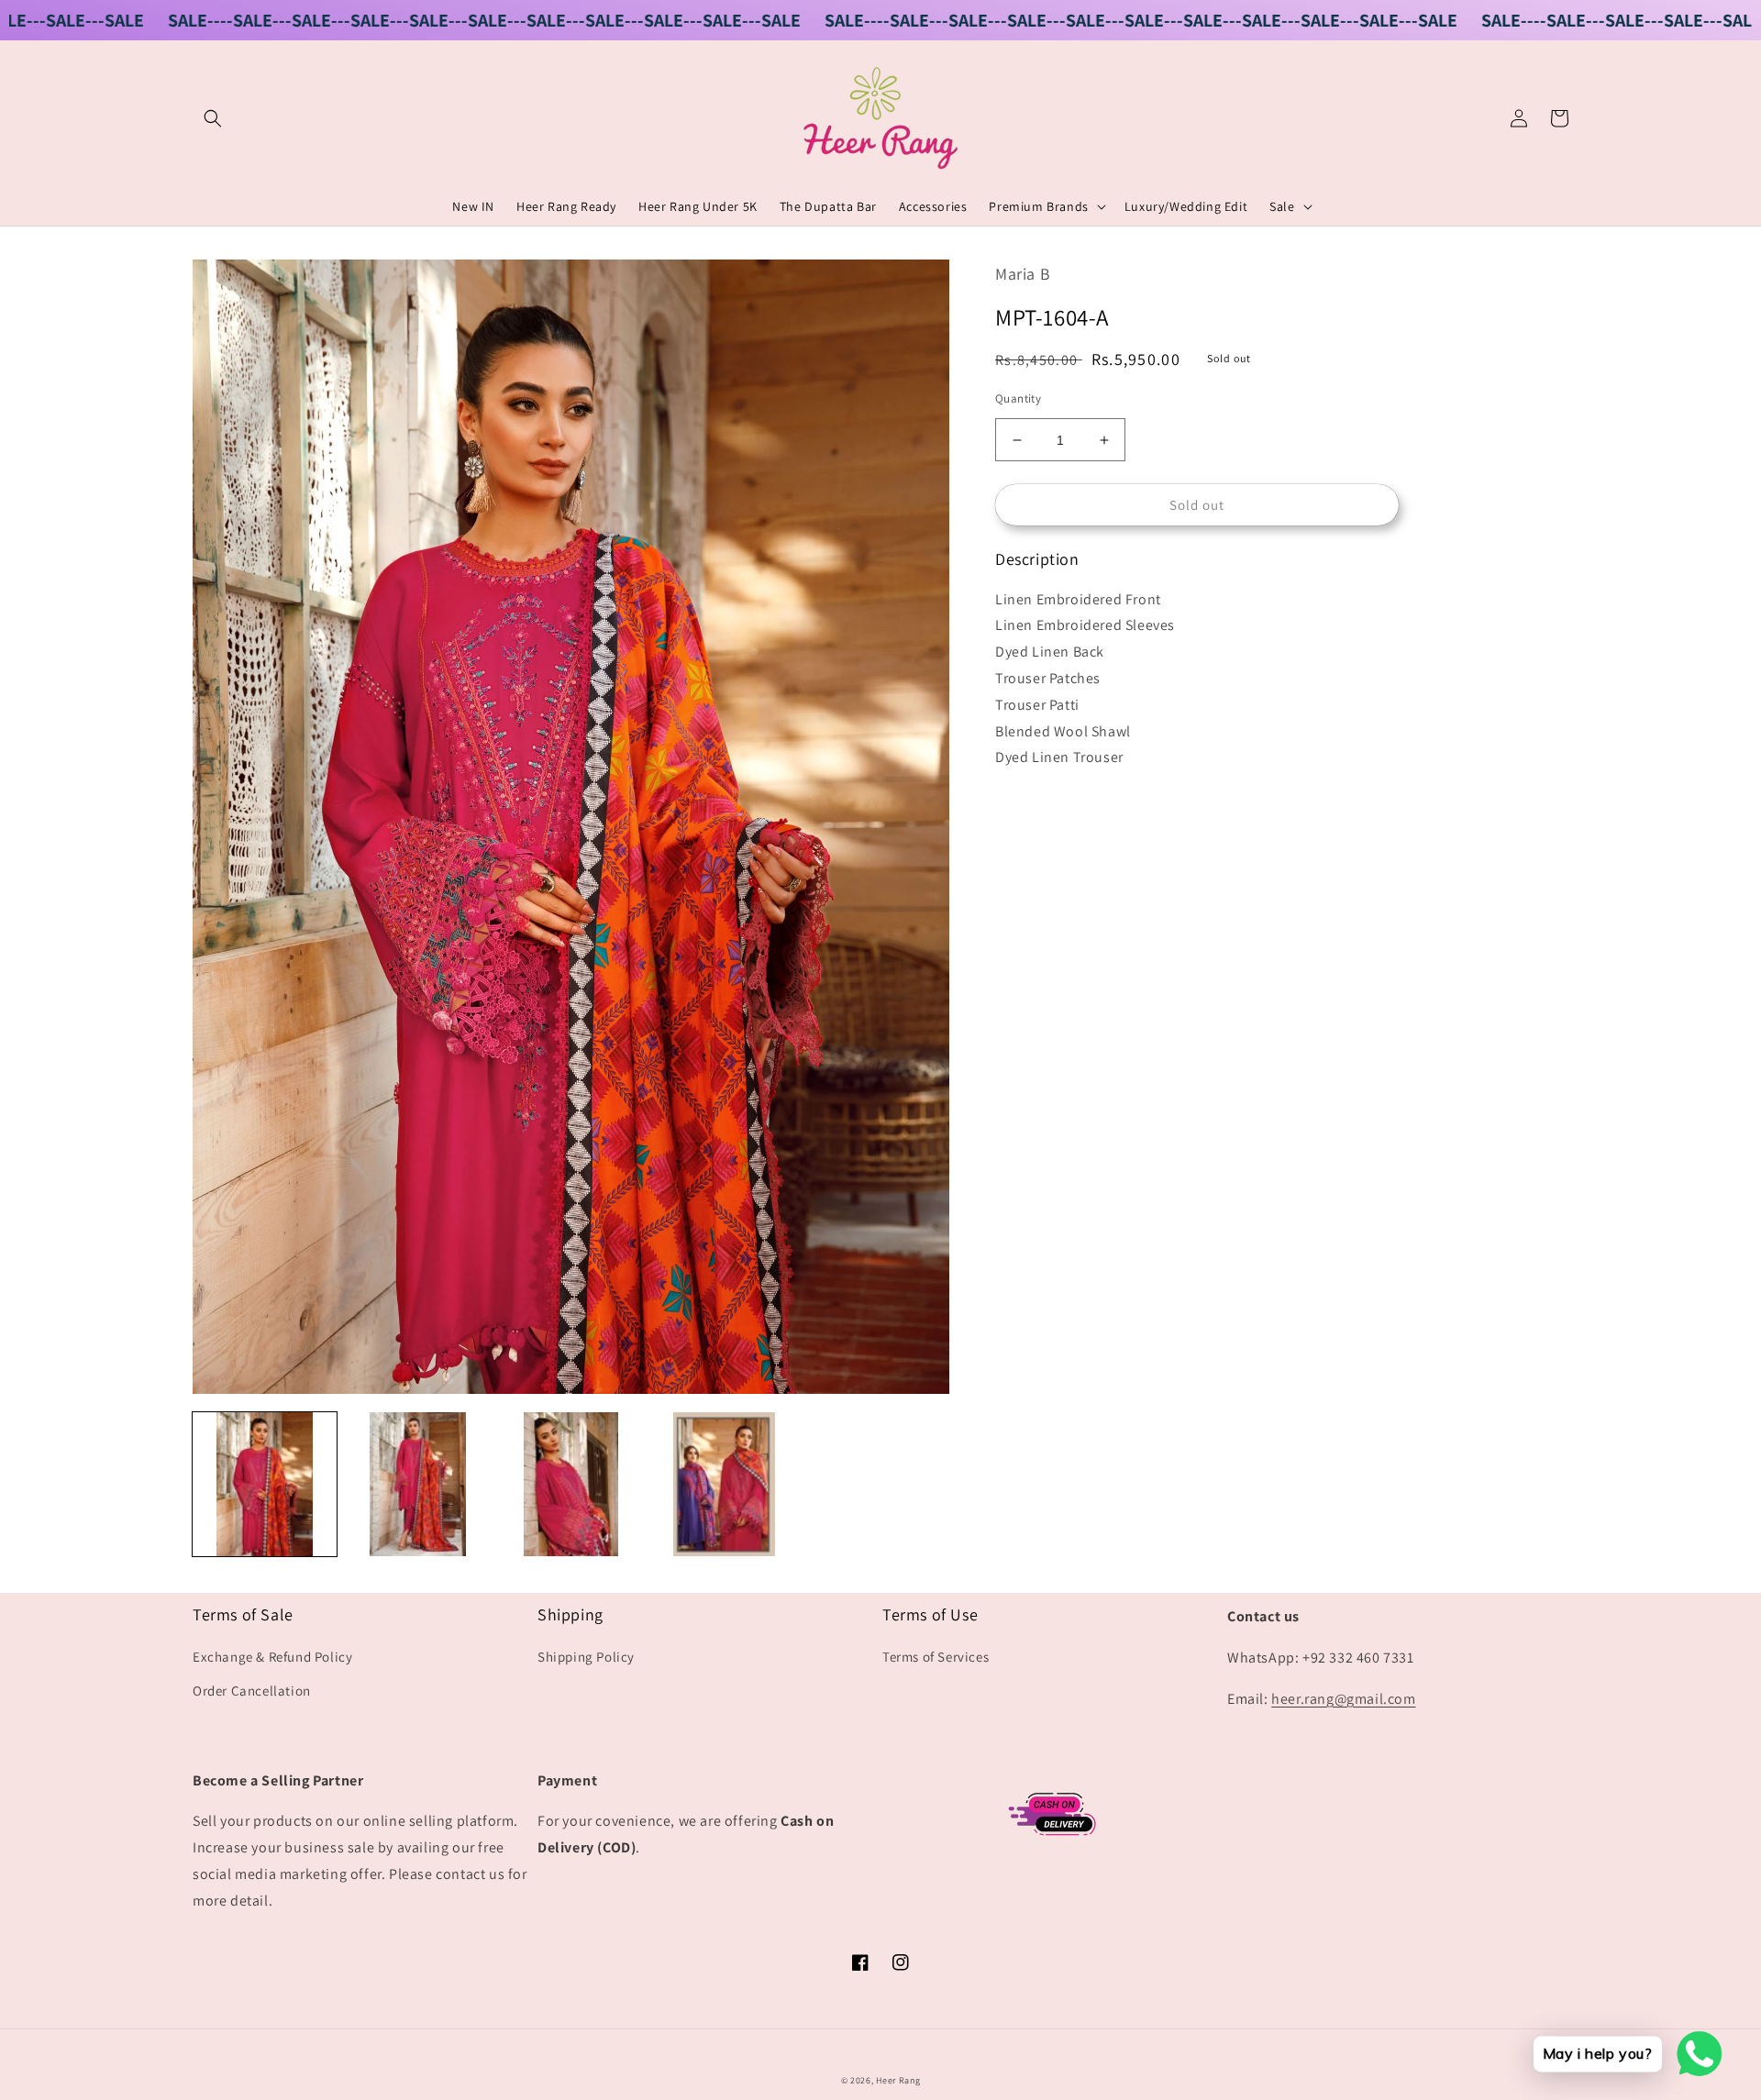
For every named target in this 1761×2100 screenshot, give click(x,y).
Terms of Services (936, 1657)
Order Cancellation (252, 1691)
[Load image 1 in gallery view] (265, 1484)
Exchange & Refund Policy (272, 1657)
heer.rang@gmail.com (1343, 1699)
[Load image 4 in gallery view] (724, 1484)
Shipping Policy (586, 1657)
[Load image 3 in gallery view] (571, 1484)
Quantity (1018, 398)
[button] (213, 118)
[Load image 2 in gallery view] (418, 1484)
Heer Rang (898, 2080)
